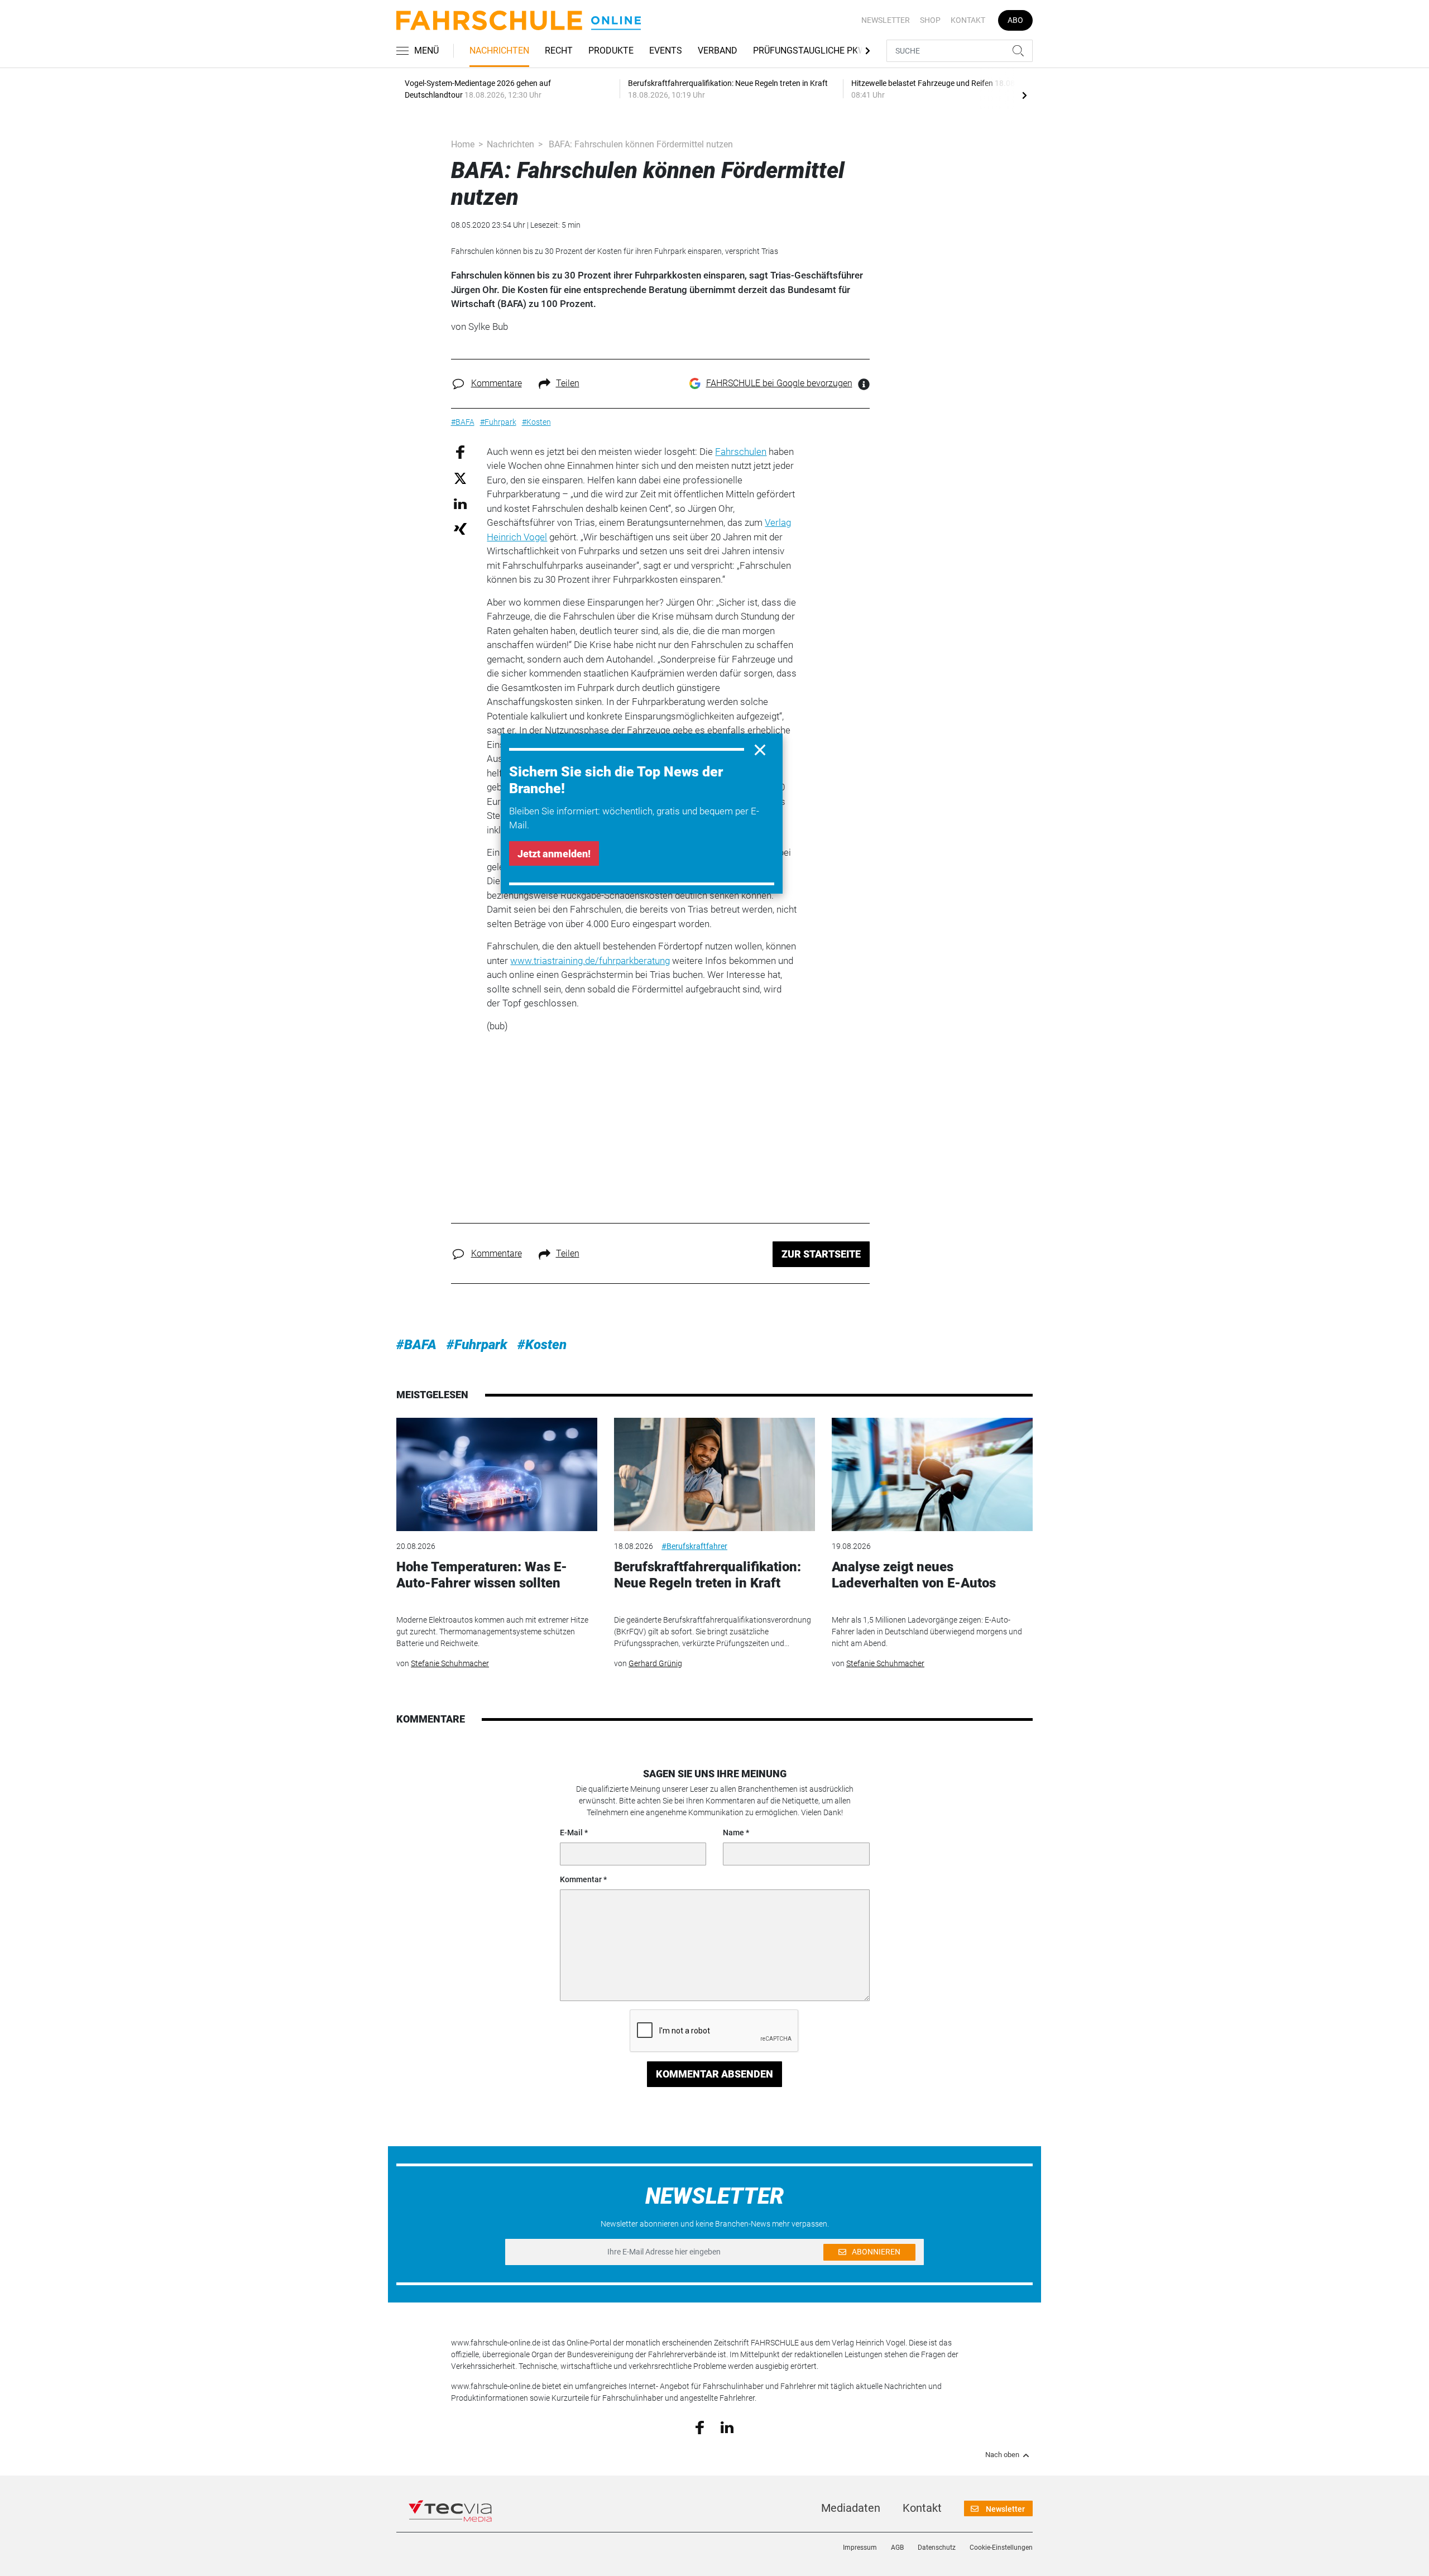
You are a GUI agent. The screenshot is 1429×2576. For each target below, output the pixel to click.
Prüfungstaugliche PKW (809, 51)
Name (733, 1833)
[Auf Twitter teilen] (460, 478)
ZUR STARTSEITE (821, 1254)
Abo (1015, 20)
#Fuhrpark (477, 1345)
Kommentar (581, 1879)
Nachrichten (499, 51)
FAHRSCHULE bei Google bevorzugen (779, 383)
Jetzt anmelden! (554, 854)
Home (463, 144)
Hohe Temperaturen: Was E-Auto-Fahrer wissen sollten (482, 1575)
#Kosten (542, 1345)
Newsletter (886, 20)
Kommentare (497, 383)
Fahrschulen (741, 452)
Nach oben (1002, 2455)
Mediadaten (851, 2508)
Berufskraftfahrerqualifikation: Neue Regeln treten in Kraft (708, 1575)
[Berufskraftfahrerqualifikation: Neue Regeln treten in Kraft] (714, 1474)
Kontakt (968, 20)
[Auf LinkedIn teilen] (460, 503)
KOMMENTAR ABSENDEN (714, 2074)
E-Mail (571, 1833)
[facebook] (700, 2427)
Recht (559, 51)
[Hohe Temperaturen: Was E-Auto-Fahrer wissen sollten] (497, 1474)
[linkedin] (727, 2426)
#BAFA (416, 1345)
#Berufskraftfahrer (694, 1546)
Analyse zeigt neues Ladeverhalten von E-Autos (914, 1575)
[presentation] (1024, 95)
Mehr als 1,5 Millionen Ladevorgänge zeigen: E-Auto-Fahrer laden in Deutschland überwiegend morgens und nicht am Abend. (927, 1632)
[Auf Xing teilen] (460, 528)
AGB (897, 2548)
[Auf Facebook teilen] (460, 451)
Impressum (860, 2548)
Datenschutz (937, 2548)
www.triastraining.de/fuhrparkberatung (590, 961)
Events (666, 51)
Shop (930, 20)
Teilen (568, 383)
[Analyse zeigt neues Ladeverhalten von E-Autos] (932, 1474)
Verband (718, 51)
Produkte (611, 51)
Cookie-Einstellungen (1001, 2548)
